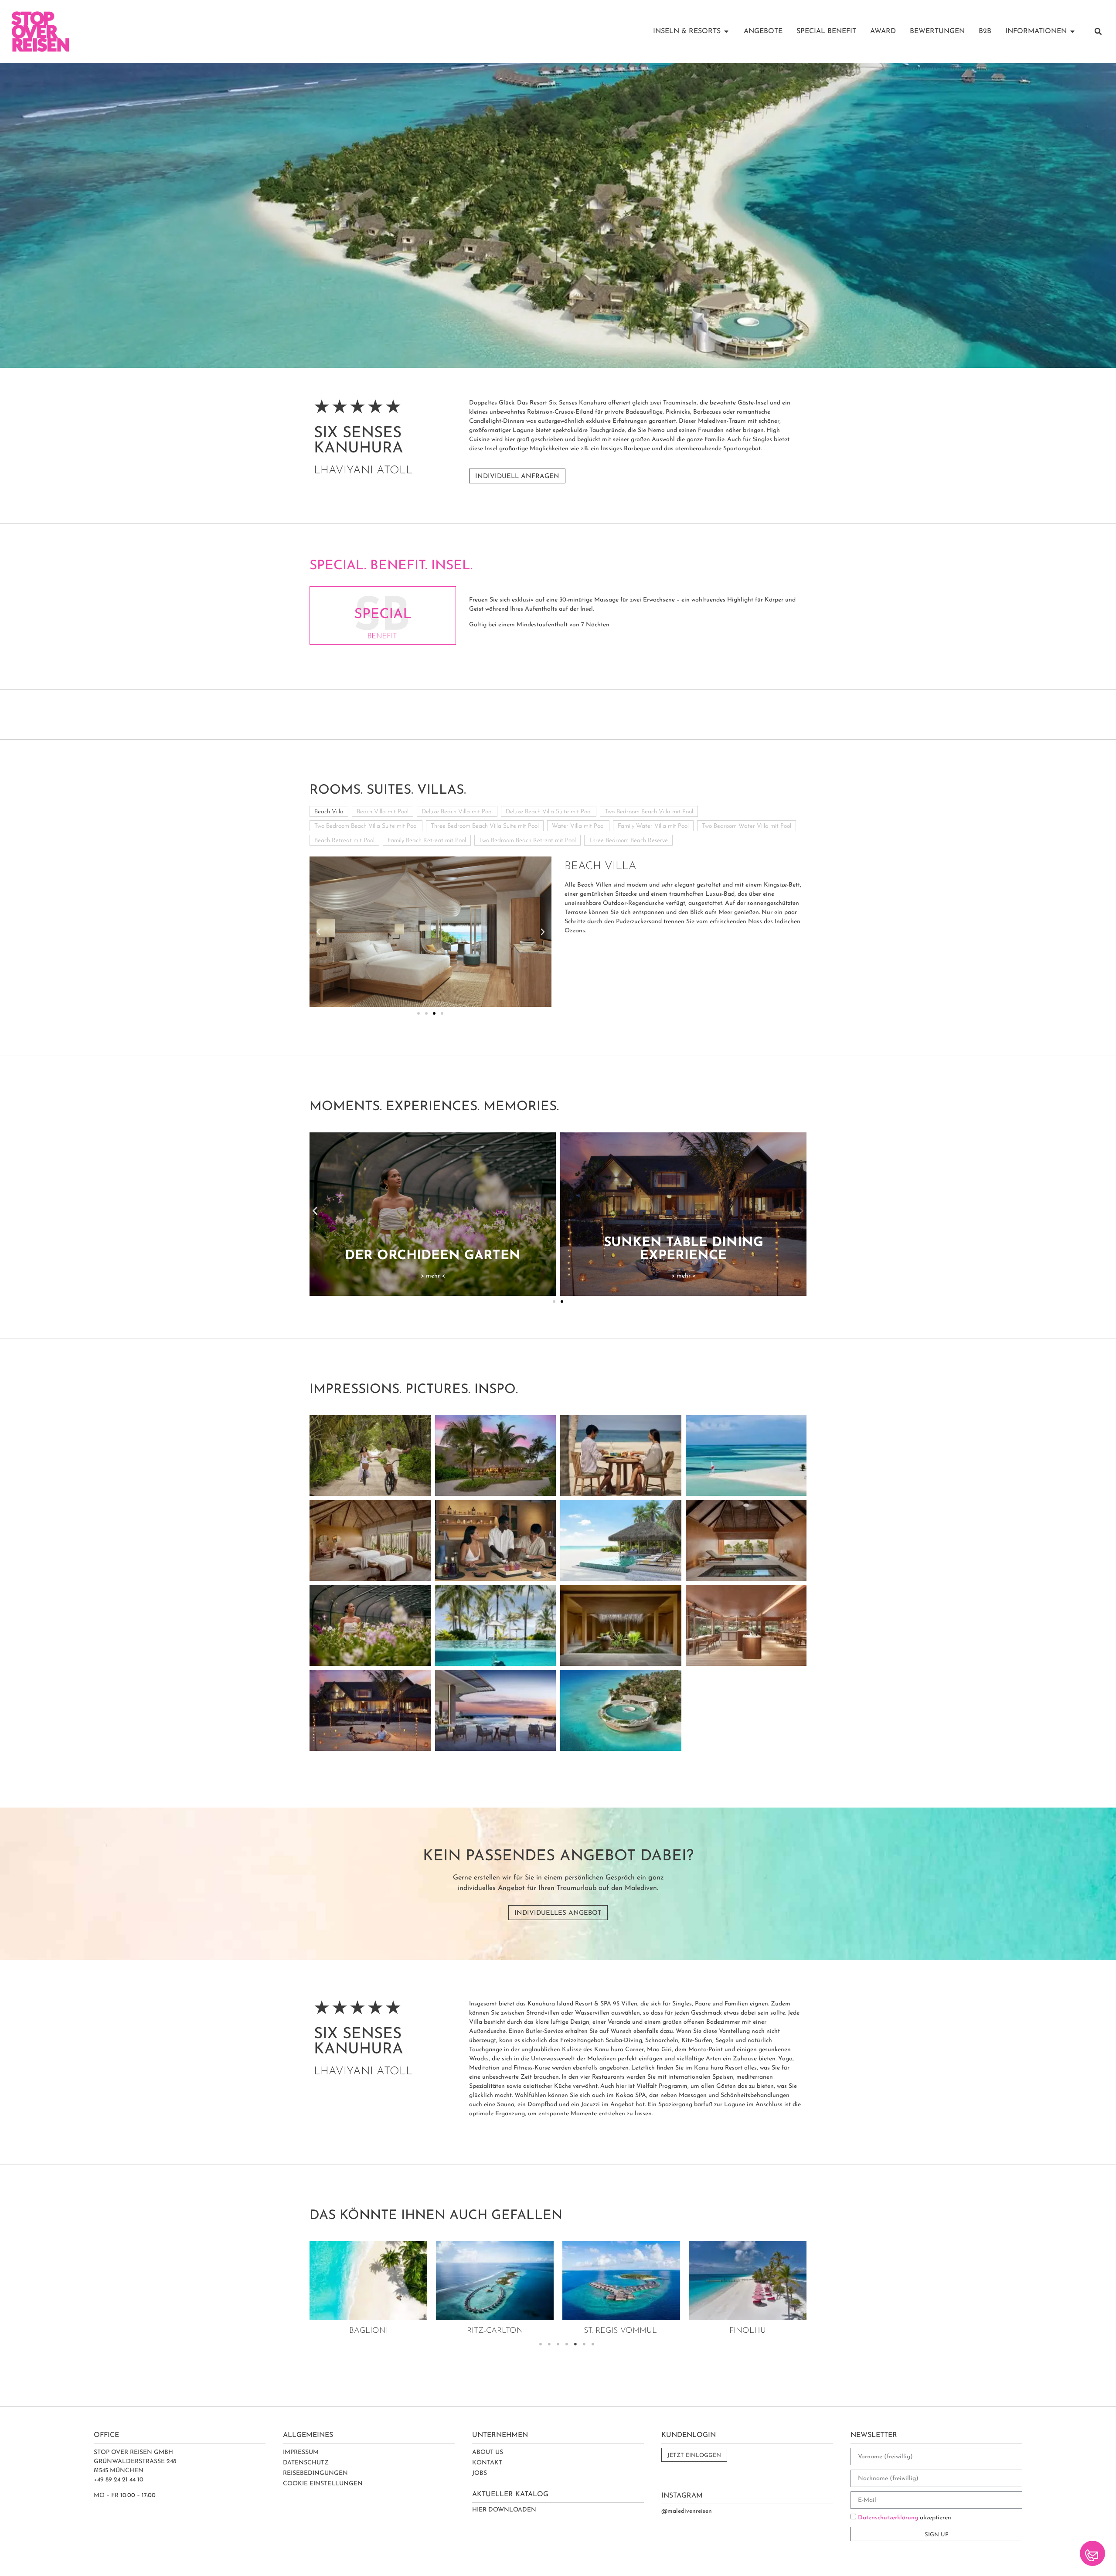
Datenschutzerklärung (888, 2518)
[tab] (329, 811)
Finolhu (499, 2331)
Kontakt (487, 2463)
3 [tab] (558, 2344)
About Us (488, 2452)
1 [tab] (541, 2344)
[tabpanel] (373, 2290)
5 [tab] (575, 2344)
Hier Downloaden (504, 2510)
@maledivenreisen (687, 2511)
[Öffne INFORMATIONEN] (1072, 31)
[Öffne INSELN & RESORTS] (726, 31)
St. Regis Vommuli (373, 2331)
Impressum (301, 2452)
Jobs (480, 2473)
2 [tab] (549, 2344)
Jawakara (752, 2331)
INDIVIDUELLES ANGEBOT (558, 1913)
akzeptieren (905, 2518)
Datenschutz (306, 2463)
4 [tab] (567, 2344)
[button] (1098, 31)
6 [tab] (584, 2344)
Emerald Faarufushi (625, 2331)
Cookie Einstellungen (323, 2484)
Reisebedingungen (315, 2473)
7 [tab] (593, 2344)
